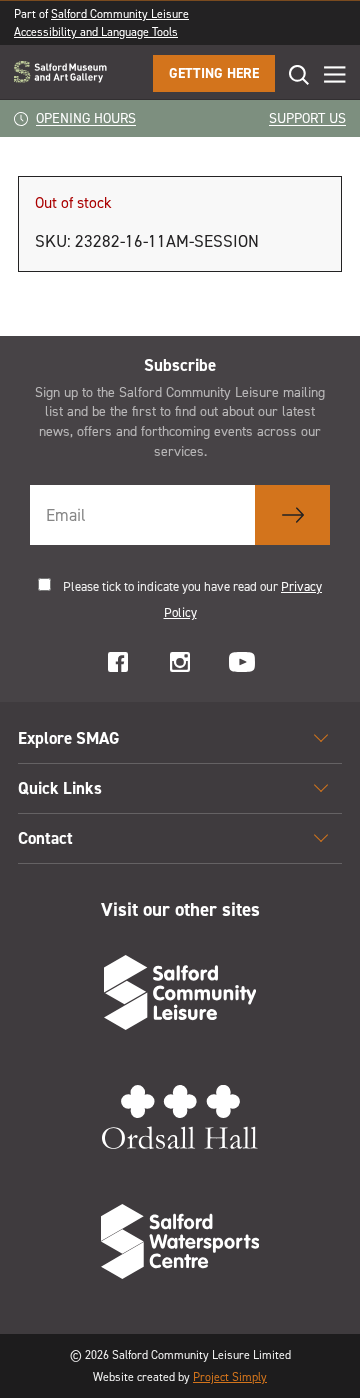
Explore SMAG (68, 738)
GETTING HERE (214, 73)
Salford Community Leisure (120, 14)
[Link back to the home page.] (60, 73)
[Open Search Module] (292, 74)
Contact (45, 838)
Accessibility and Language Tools (96, 32)
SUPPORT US (307, 118)
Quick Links (60, 788)
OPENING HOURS (86, 118)
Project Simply (230, 1377)
